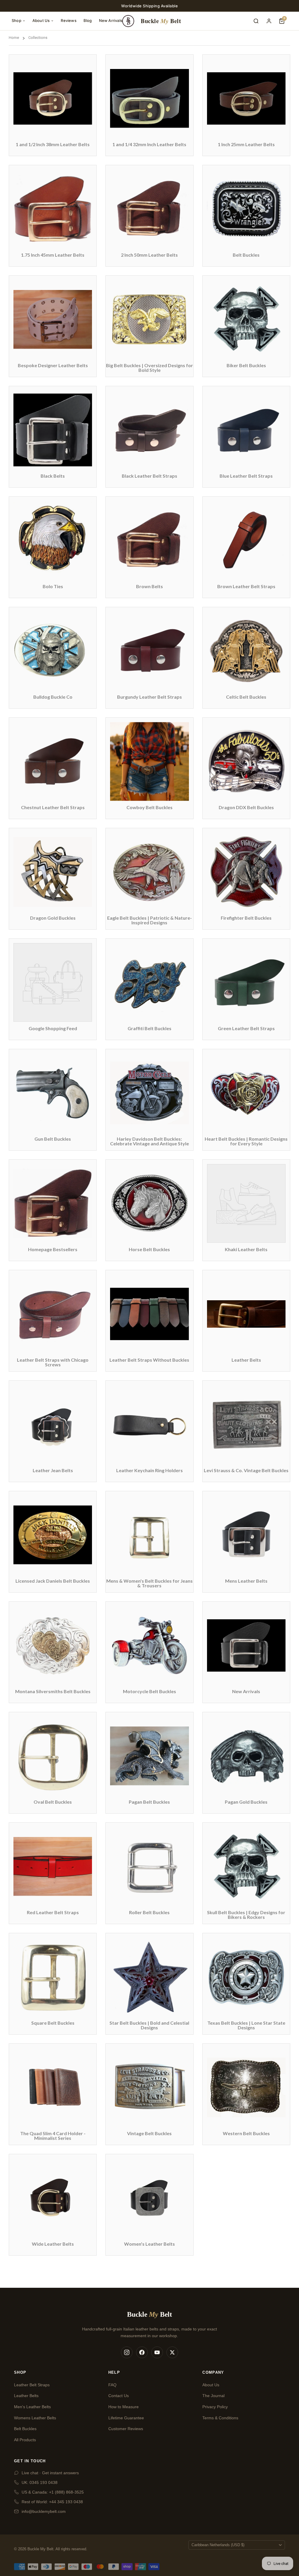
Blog (88, 20)
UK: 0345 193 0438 (40, 2482)
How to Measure (124, 2407)
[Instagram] (127, 2352)
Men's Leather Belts (32, 2407)
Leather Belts (26, 2396)
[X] (172, 2352)
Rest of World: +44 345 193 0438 (52, 2502)
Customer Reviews (126, 2429)
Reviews (68, 20)
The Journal (213, 2396)
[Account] (269, 21)
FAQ (112, 2385)
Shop (16, 20)
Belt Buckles (25, 2429)
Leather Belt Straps (32, 2385)
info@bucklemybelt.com (44, 2511)
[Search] (256, 21)
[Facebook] (142, 2352)
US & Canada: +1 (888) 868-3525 (53, 2492)
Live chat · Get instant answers (50, 2473)
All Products (25, 2440)
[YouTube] (157, 2352)
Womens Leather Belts (35, 2418)
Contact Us (119, 2396)
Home (14, 38)
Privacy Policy (215, 2407)
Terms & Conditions (220, 2418)
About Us (41, 20)
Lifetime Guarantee (126, 2418)
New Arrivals (111, 20)
